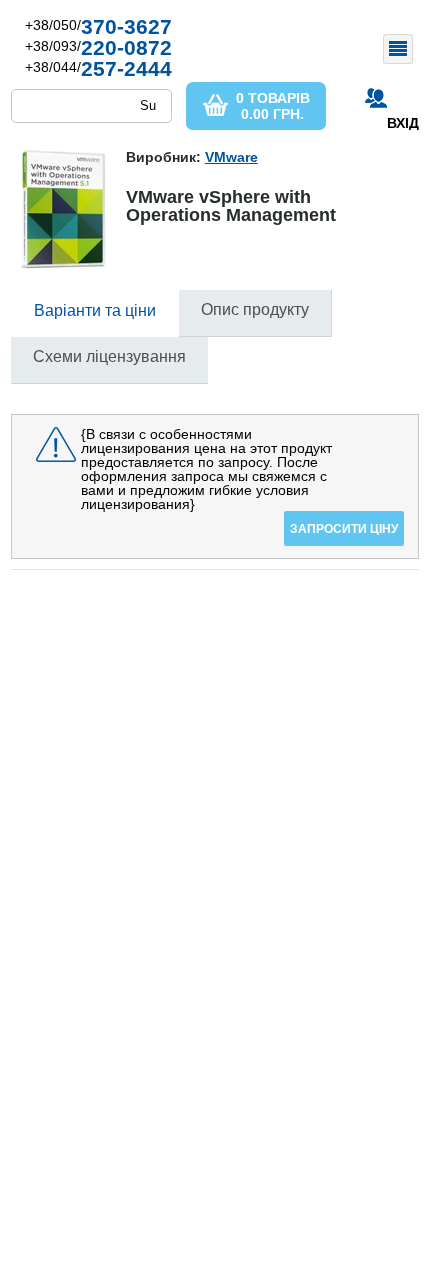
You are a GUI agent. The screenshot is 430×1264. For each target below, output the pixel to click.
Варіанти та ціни (95, 310)
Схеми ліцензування (109, 356)
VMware (231, 157)
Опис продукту (255, 309)
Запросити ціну (344, 529)
